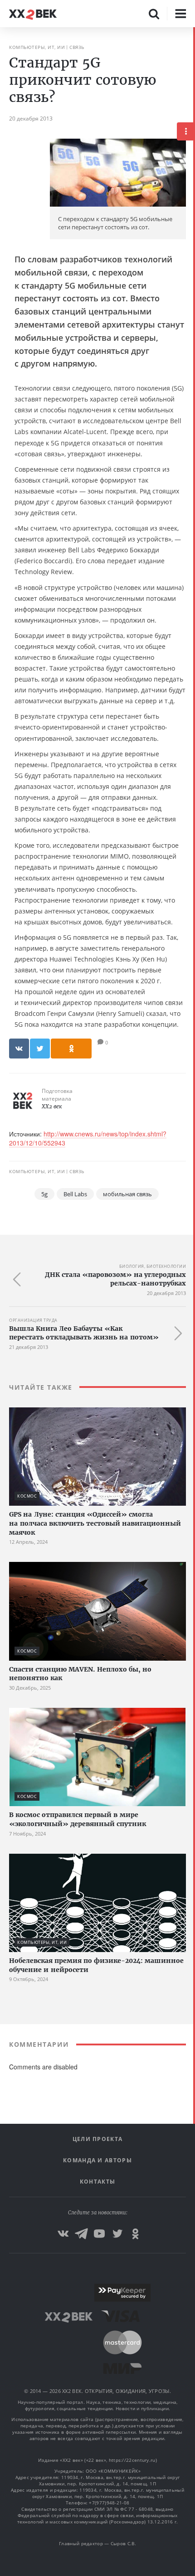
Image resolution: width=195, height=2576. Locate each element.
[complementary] (194, 1302)
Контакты (97, 2182)
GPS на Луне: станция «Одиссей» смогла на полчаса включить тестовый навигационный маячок (95, 1523)
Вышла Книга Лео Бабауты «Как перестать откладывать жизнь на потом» (84, 1333)
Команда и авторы (97, 2160)
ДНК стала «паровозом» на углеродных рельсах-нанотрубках (115, 1279)
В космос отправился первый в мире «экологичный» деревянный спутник (78, 1819)
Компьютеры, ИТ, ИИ (37, 47)
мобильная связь (127, 1194)
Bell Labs (75, 1194)
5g (44, 1194)
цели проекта (98, 2139)
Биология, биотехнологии (153, 1266)
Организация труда (33, 1320)
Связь (77, 47)
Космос (27, 1496)
